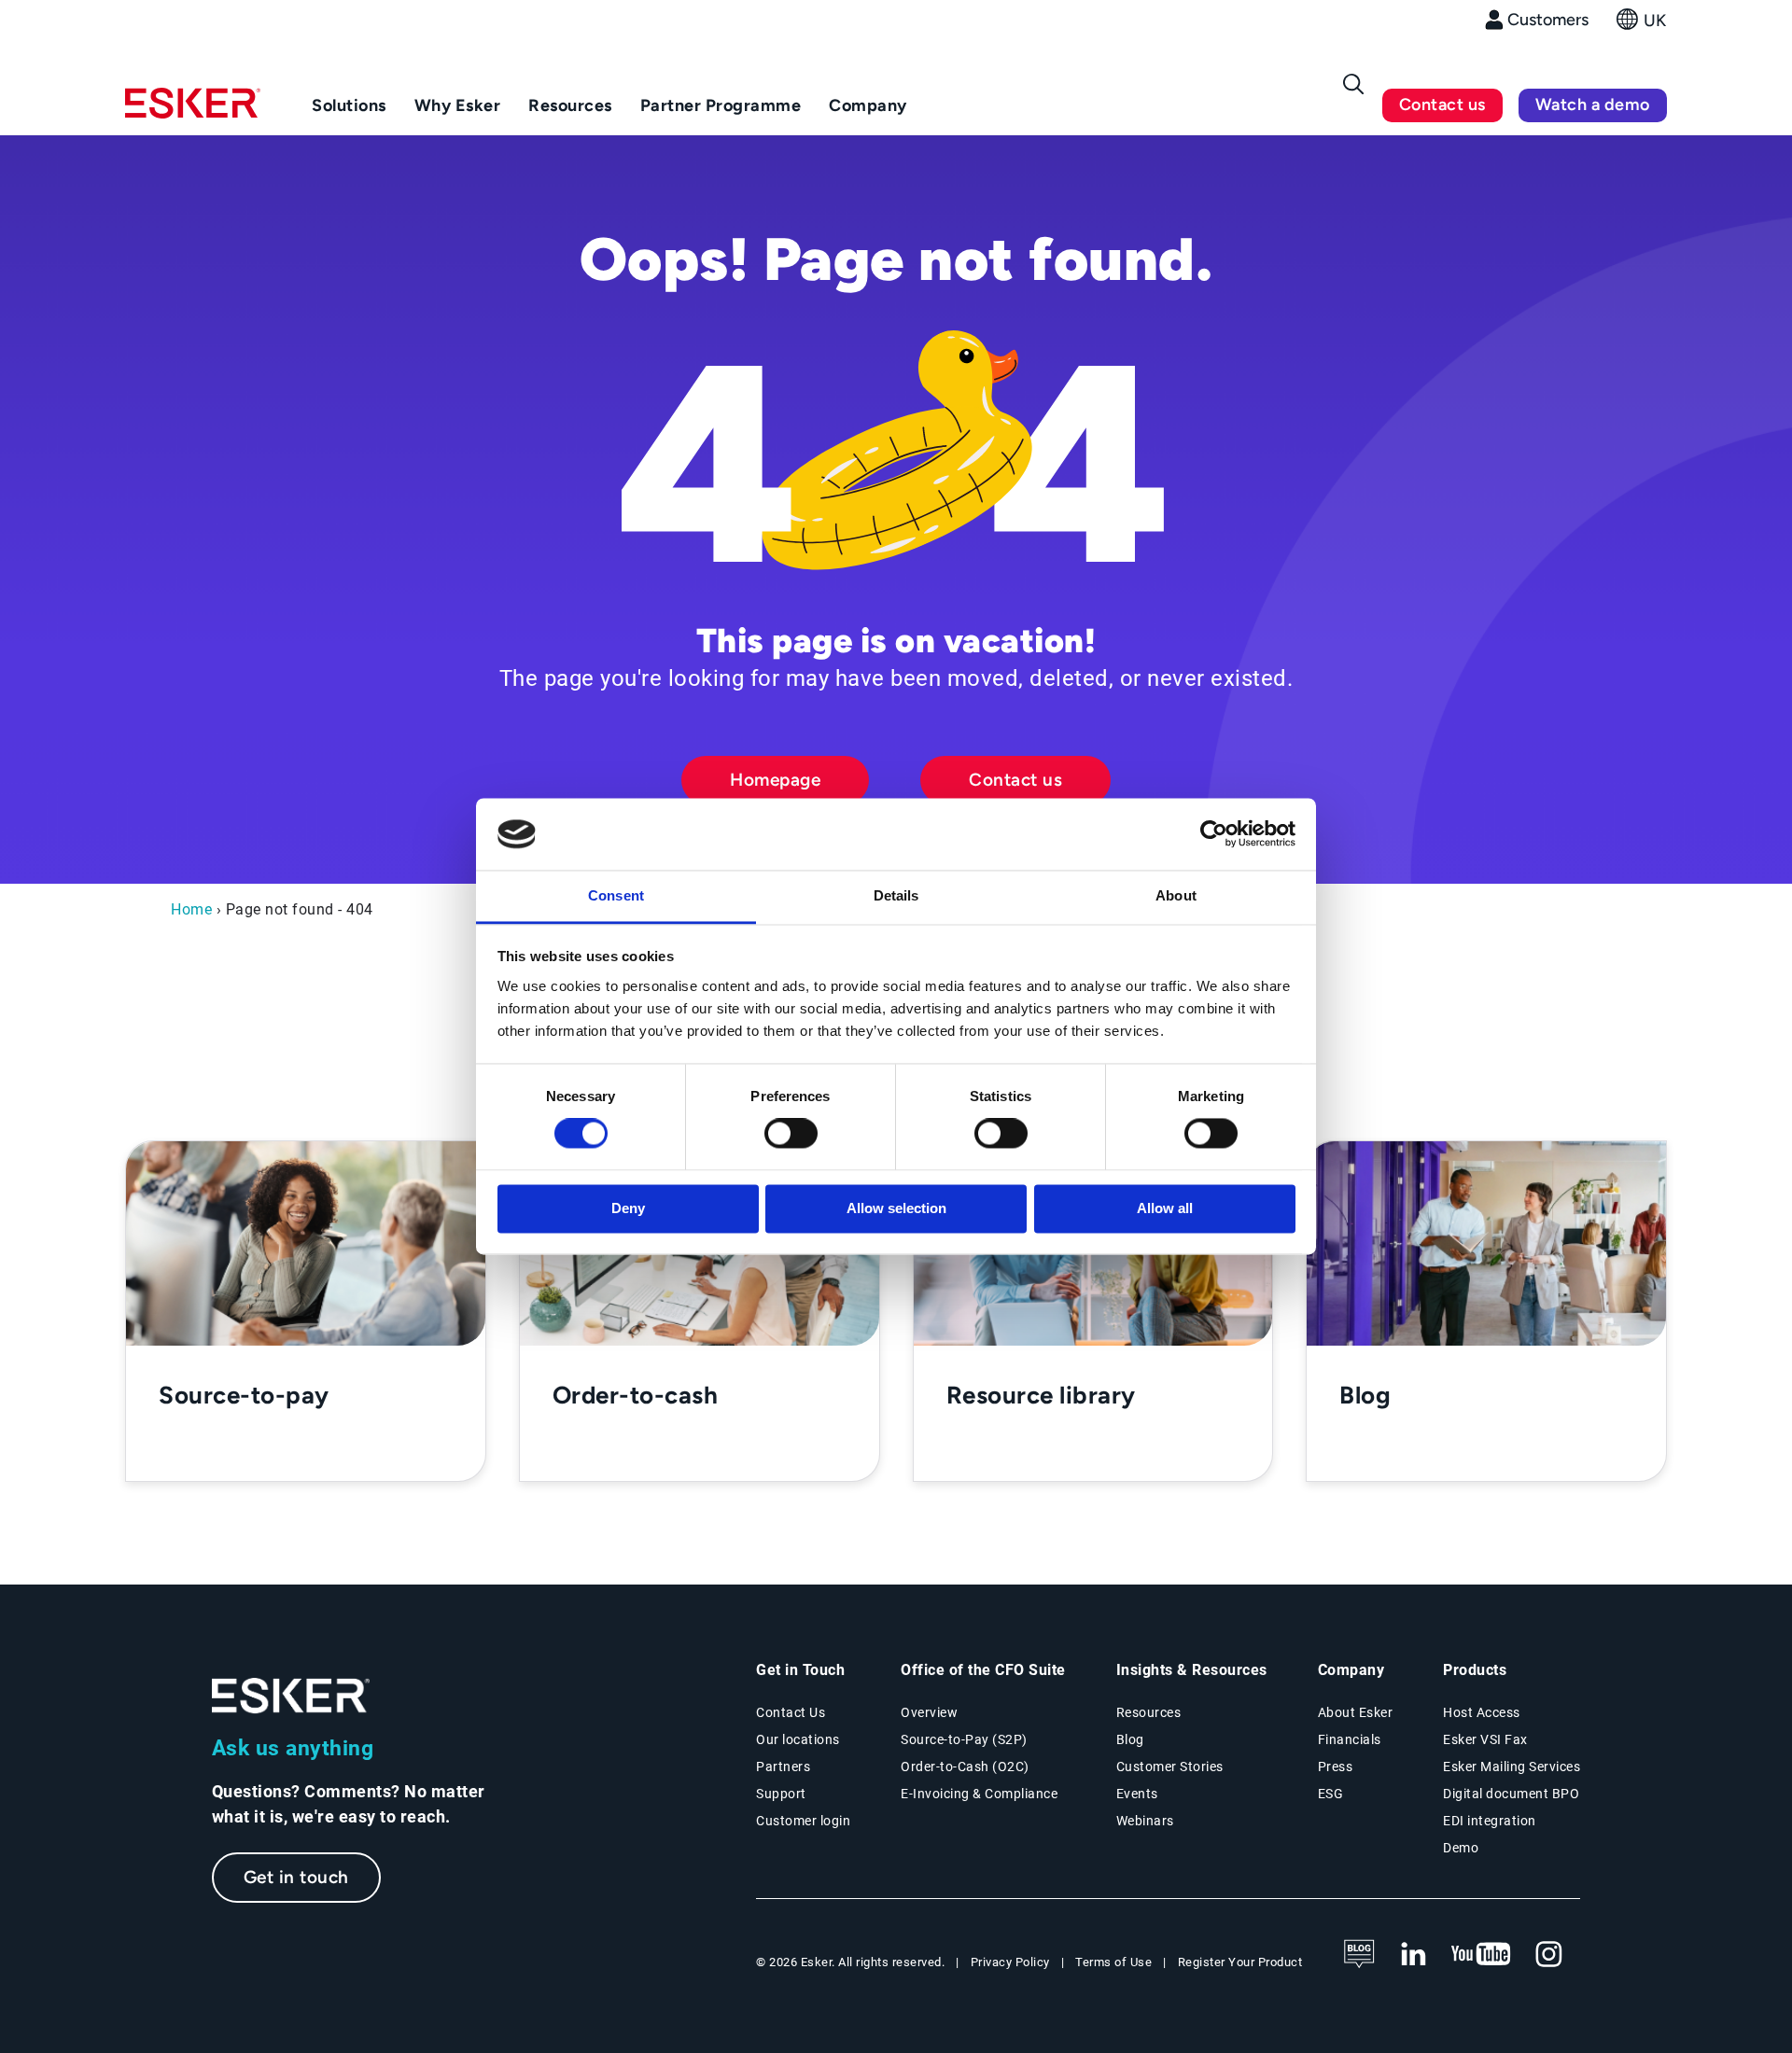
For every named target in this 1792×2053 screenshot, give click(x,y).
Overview (929, 1712)
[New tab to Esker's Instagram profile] (1549, 1955)
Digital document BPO (1511, 1794)
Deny (628, 1208)
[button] (1642, 25)
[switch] (791, 1134)
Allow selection (896, 1208)
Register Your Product (1240, 1962)
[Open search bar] (1353, 84)
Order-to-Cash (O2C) (965, 1767)
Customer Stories (1170, 1767)
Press (1336, 1767)
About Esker (1356, 1712)
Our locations (798, 1739)
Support (781, 1794)
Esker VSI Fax (1485, 1739)
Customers (1548, 20)
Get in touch (296, 1877)
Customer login (803, 1821)
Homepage (775, 780)
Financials (1350, 1739)
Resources (1149, 1712)
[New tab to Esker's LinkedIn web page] (1413, 1955)
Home (191, 909)
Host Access (1482, 1712)
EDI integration (1490, 1821)
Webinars (1145, 1821)
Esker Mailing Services (1512, 1767)
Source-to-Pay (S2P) (964, 1739)
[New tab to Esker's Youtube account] (1481, 1955)
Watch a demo (1593, 105)
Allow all (1165, 1208)
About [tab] (1176, 895)
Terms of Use (1113, 1962)
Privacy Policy (1010, 1962)
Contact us (1442, 105)
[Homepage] (193, 111)
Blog (1130, 1739)
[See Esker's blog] (1359, 1955)
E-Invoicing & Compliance (979, 1794)
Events (1137, 1794)
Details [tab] (896, 895)
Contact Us (791, 1712)
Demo (1461, 1848)
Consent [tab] (616, 895)
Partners (783, 1767)
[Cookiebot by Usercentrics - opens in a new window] (1214, 834)
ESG (1331, 1794)
